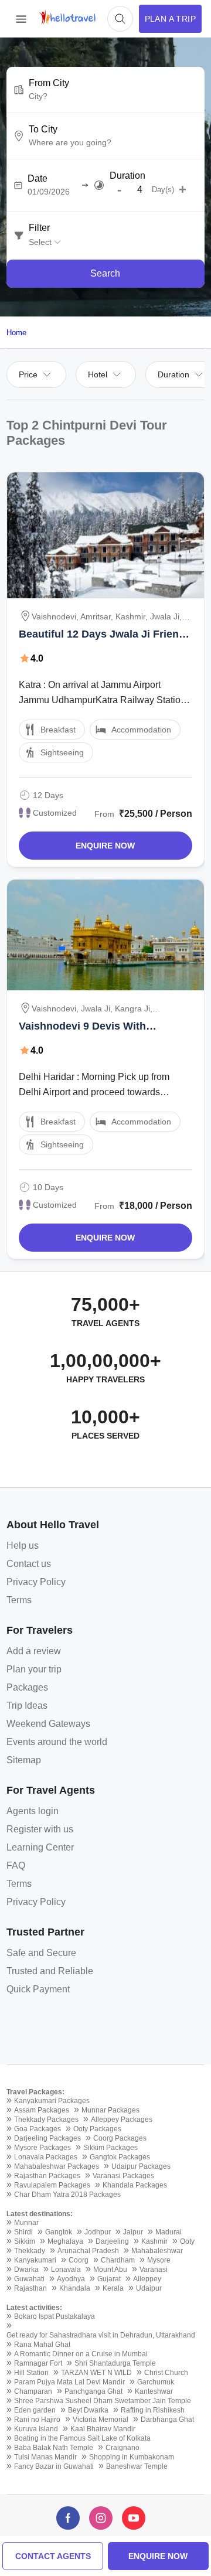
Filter (39, 228)
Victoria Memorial (101, 2420)
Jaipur (133, 2232)
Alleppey (147, 2279)
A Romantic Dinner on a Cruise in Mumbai (81, 2354)
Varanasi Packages (123, 2176)
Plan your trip (34, 1669)
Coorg (79, 2260)
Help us (23, 1546)
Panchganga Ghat (93, 2391)
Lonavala (66, 2270)
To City (43, 130)
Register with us (40, 1829)
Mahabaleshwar (157, 2251)
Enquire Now (105, 846)
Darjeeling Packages (47, 2138)
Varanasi (154, 2270)
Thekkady (30, 2251)
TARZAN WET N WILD (96, 2373)
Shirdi (23, 2232)
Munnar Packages (110, 2110)
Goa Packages (38, 2129)
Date (38, 179)
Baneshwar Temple (137, 2466)
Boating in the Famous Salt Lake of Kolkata (82, 2438)
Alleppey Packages (122, 2120)
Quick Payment (38, 1989)
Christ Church (166, 2373)
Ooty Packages (97, 2129)
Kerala (113, 2288)
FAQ (16, 1865)
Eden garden (35, 2410)
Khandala (75, 2288)
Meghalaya (65, 2241)
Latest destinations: (40, 2214)
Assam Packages (42, 2110)
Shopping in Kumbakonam (132, 2457)
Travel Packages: (35, 2092)
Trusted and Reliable (50, 1971)
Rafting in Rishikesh (153, 2410)
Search (105, 273)
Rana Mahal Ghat (42, 2345)
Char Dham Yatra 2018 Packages (67, 2195)
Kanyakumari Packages (52, 2101)
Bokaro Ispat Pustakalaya (55, 2316)
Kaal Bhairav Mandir (103, 2429)
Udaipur (149, 2288)
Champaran (33, 2391)
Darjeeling (112, 2241)
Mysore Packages (42, 2148)
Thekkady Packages (46, 2120)
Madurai (169, 2232)
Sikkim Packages (110, 2148)
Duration (127, 176)
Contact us (29, 1564)
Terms (19, 1600)
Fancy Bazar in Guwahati (54, 2466)
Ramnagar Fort (38, 2363)
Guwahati (29, 2279)
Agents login (33, 1811)
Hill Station (31, 2373)
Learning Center (40, 1847)
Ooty (187, 2241)
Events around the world (57, 1742)
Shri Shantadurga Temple (115, 2363)
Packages (27, 1687)
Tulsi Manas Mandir (45, 2457)
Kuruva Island (36, 2429)
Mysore (159, 2260)
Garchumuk (156, 2382)
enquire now (158, 2556)
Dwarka (26, 2270)
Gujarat (109, 2279)
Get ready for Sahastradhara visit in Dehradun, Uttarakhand (101, 2335)
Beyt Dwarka (88, 2410)
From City (49, 83)
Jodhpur (98, 2232)
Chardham (118, 2260)
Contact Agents (53, 2556)
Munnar (26, 2223)
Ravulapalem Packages (52, 2185)
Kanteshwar (154, 2391)
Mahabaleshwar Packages (57, 2166)
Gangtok (59, 2232)
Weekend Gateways (48, 1724)
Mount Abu (110, 2270)
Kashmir (154, 2241)
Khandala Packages (135, 2185)
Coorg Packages (120, 2138)
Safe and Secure (41, 1953)
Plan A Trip (170, 19)
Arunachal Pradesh (88, 2251)
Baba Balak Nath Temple (54, 2448)
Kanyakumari (35, 2260)
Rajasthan (30, 2288)
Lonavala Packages (46, 2157)
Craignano (122, 2448)
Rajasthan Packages (47, 2176)
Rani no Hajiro (37, 2420)
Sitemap (24, 1760)
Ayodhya (71, 2279)
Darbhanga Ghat (167, 2420)
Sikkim (25, 2241)
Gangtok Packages (120, 2157)
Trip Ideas (27, 1706)
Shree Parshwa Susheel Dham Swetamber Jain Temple (103, 2401)
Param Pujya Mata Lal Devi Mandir (69, 2382)
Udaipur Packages (141, 2166)
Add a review (34, 1651)
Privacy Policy (36, 1582)
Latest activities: (34, 2308)
